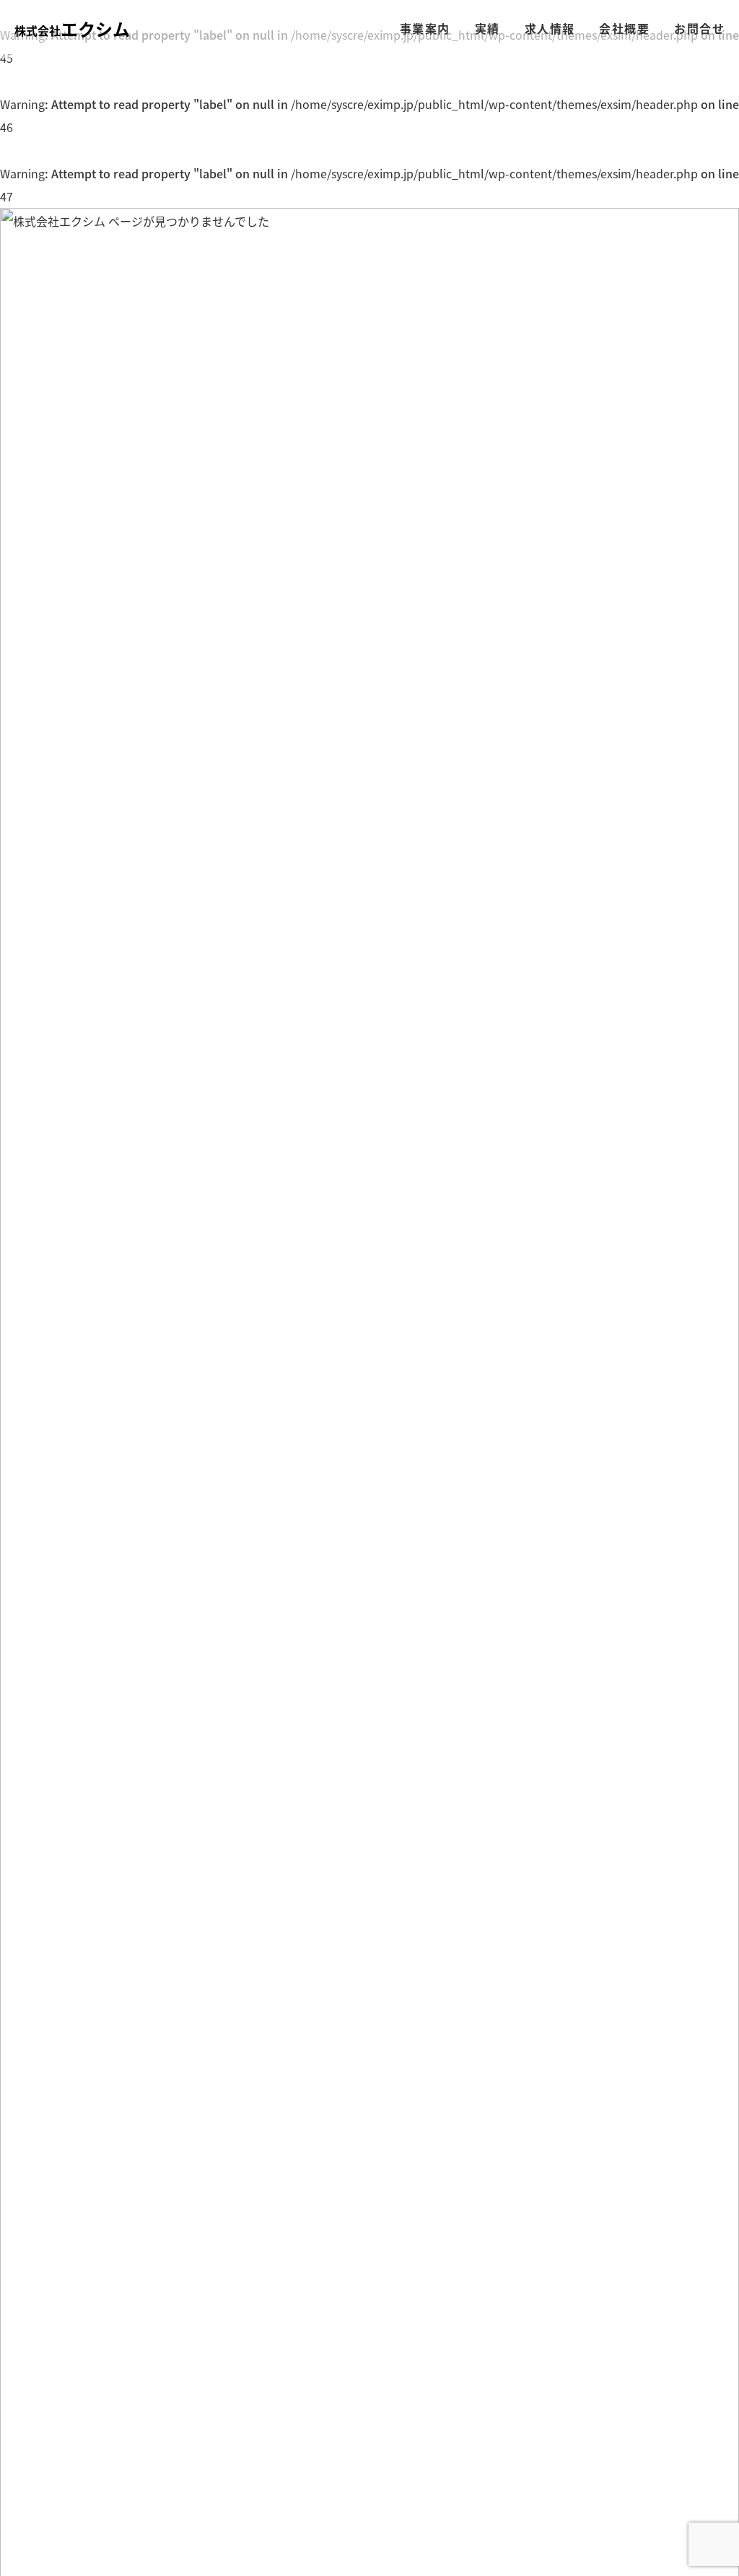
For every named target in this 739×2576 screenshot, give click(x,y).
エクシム (72, 29)
